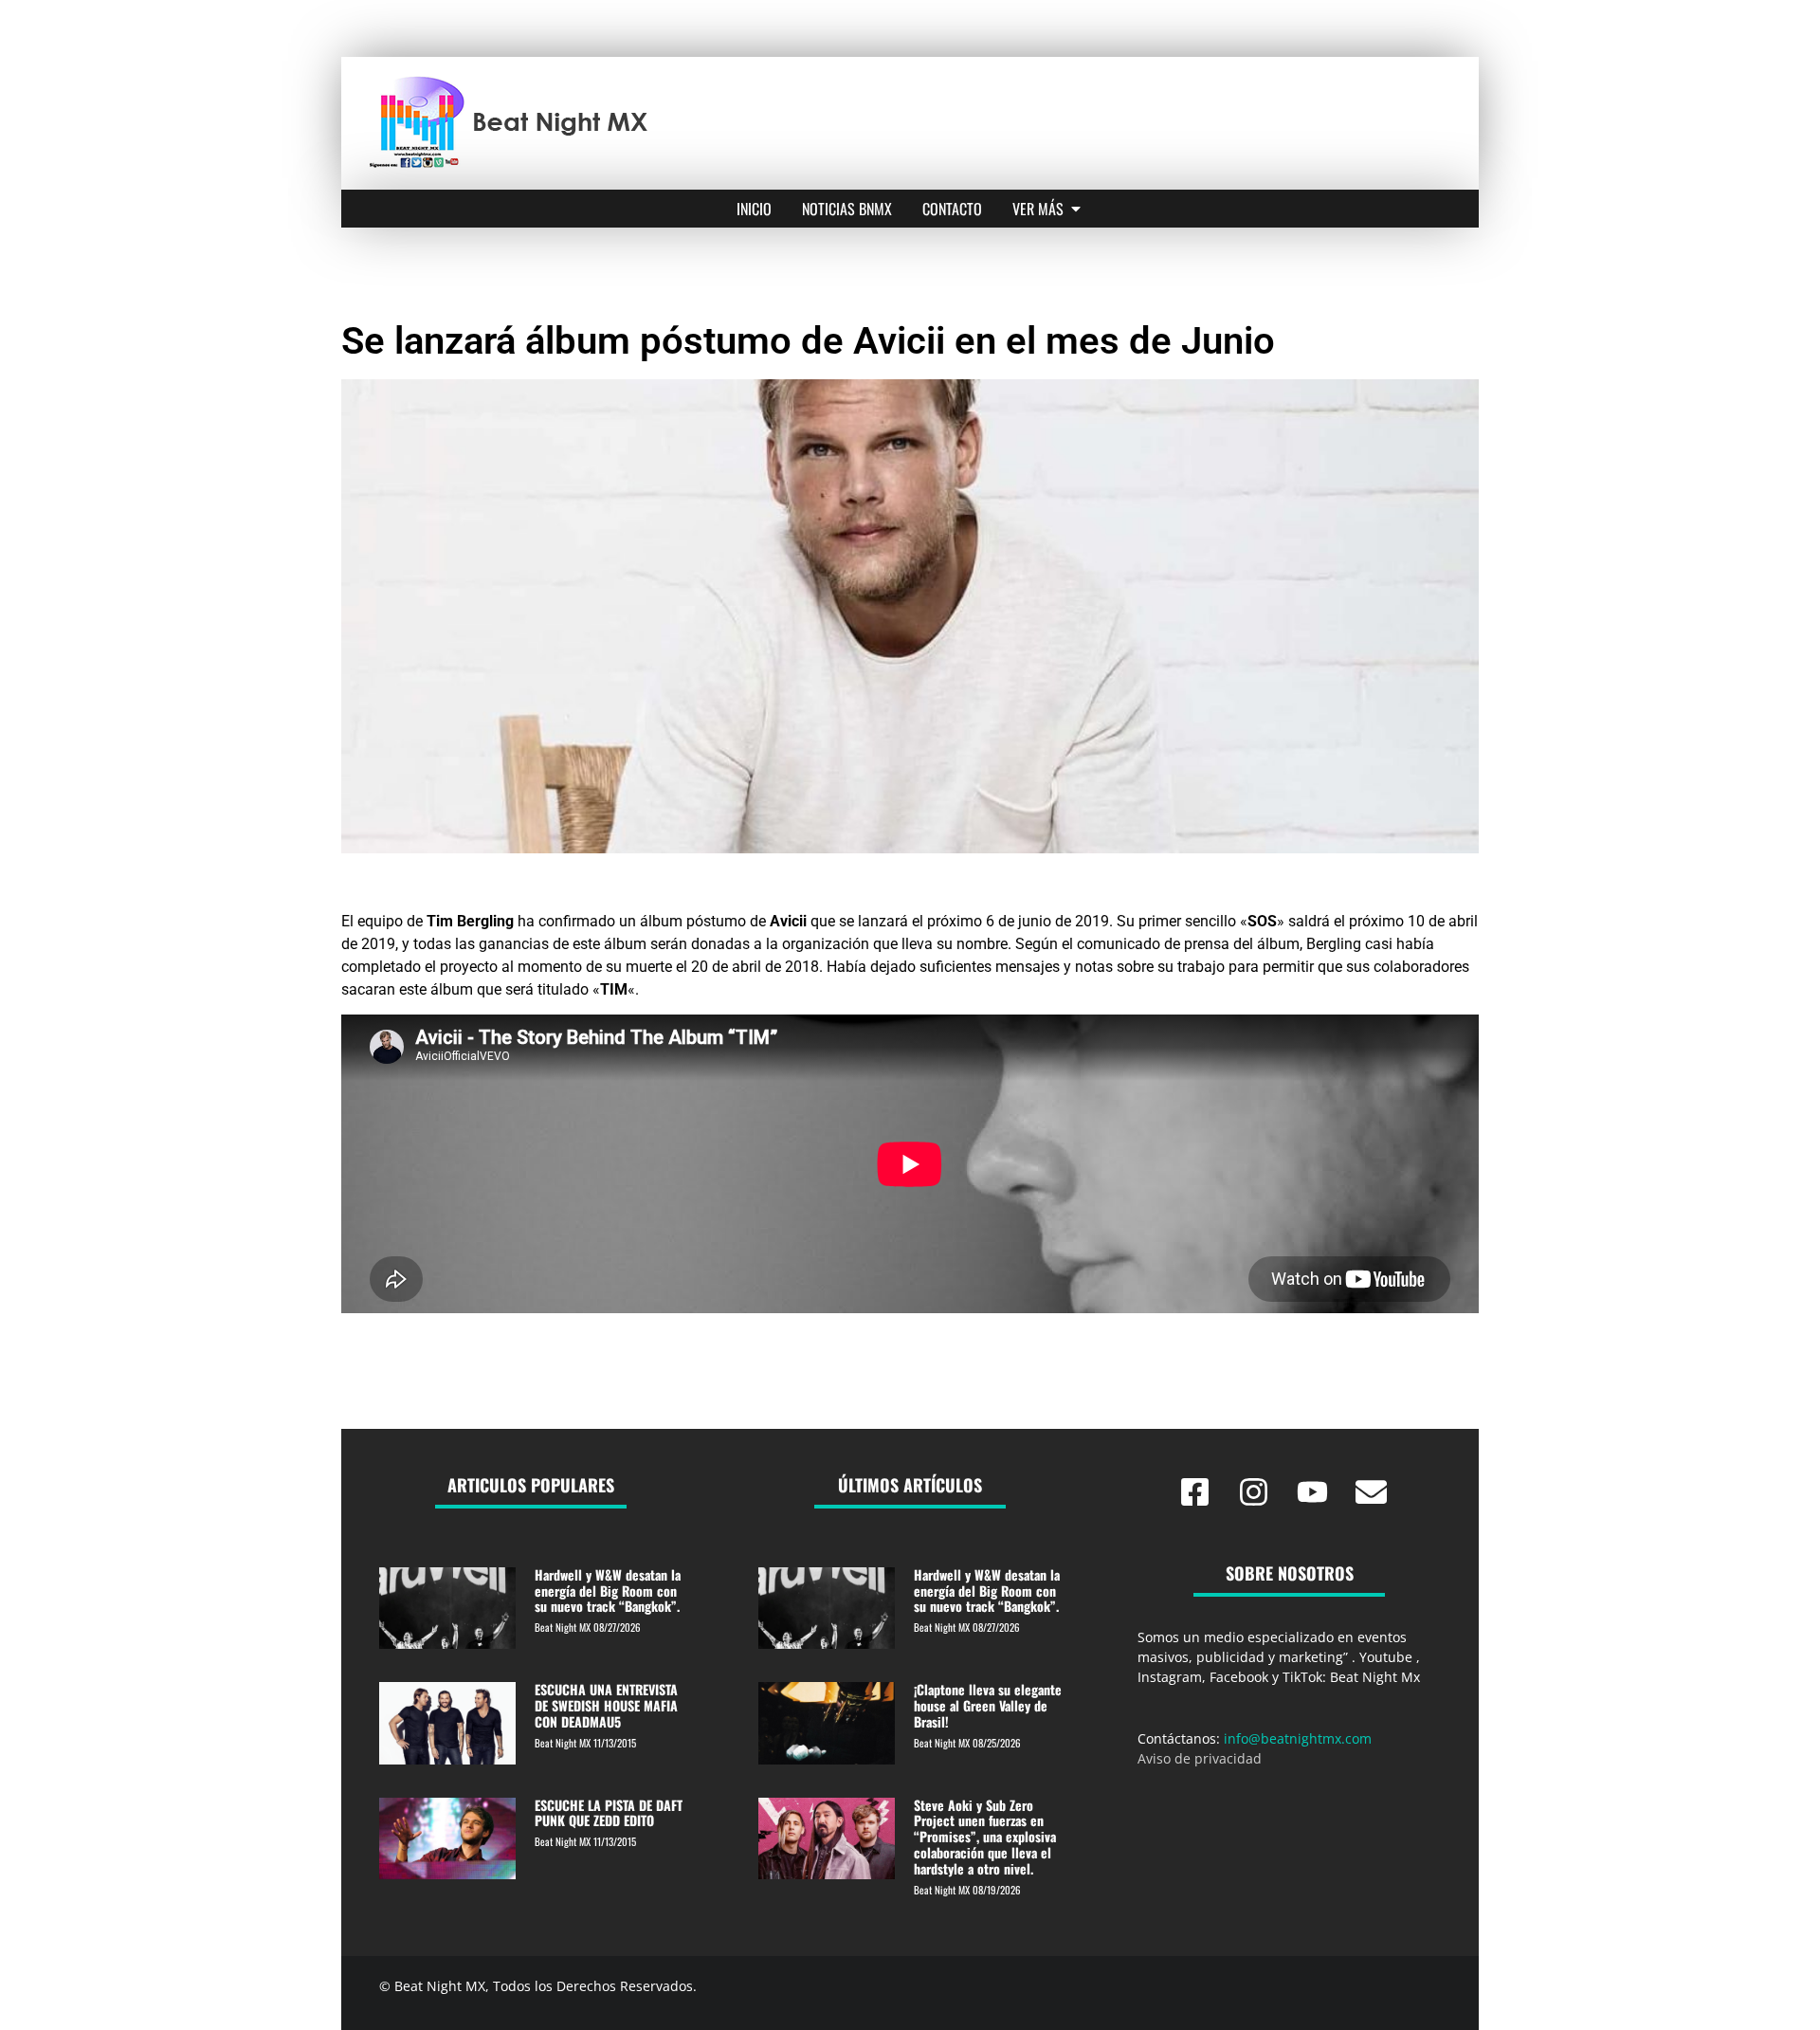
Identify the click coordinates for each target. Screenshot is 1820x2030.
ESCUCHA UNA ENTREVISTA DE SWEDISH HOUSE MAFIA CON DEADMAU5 (606, 1705)
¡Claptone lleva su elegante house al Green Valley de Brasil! (988, 1705)
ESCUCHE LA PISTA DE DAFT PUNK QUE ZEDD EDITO (609, 1813)
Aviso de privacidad (1200, 1758)
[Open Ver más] (1076, 209)
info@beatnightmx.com (1298, 1738)
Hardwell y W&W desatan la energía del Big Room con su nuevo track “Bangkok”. (608, 1591)
